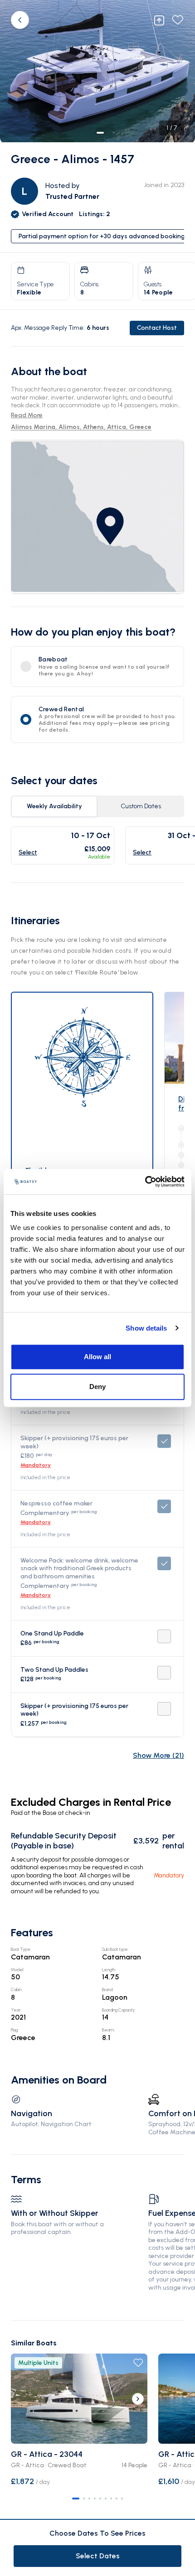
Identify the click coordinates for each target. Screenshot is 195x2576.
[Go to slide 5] (100, 2499)
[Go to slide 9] (122, 2499)
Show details (146, 1328)
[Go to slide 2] (84, 2499)
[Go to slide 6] (106, 2499)
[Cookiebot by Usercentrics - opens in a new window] (145, 1182)
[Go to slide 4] (95, 2499)
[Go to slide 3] (89, 2499)
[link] (97, 517)
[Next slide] (138, 2399)
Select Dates (98, 2556)
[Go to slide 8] (117, 2499)
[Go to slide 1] (76, 2499)
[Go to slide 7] (111, 2499)
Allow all (97, 1357)
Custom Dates (141, 806)
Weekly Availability (54, 806)
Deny (97, 1387)
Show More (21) (158, 1755)
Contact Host (157, 328)
